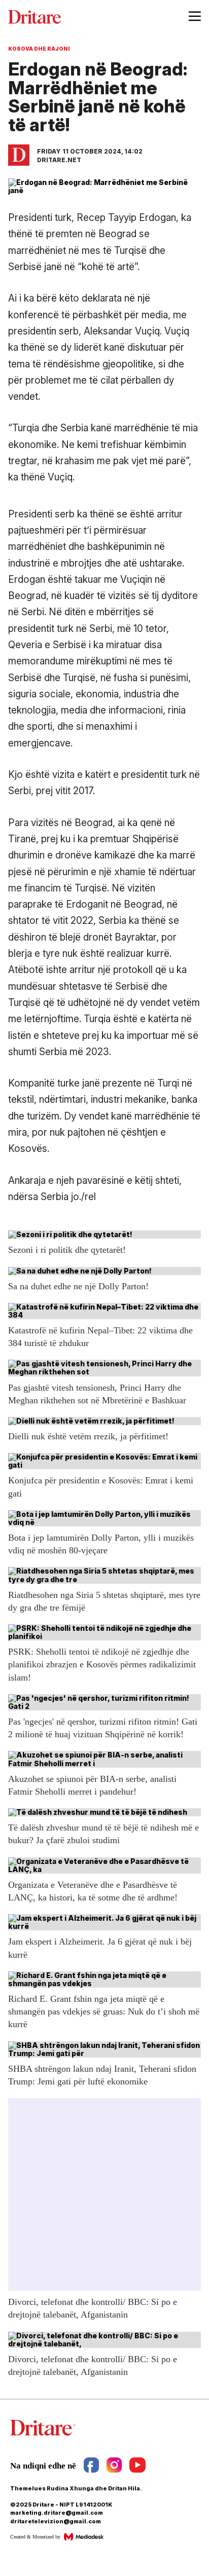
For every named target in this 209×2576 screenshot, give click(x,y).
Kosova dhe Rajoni (39, 49)
